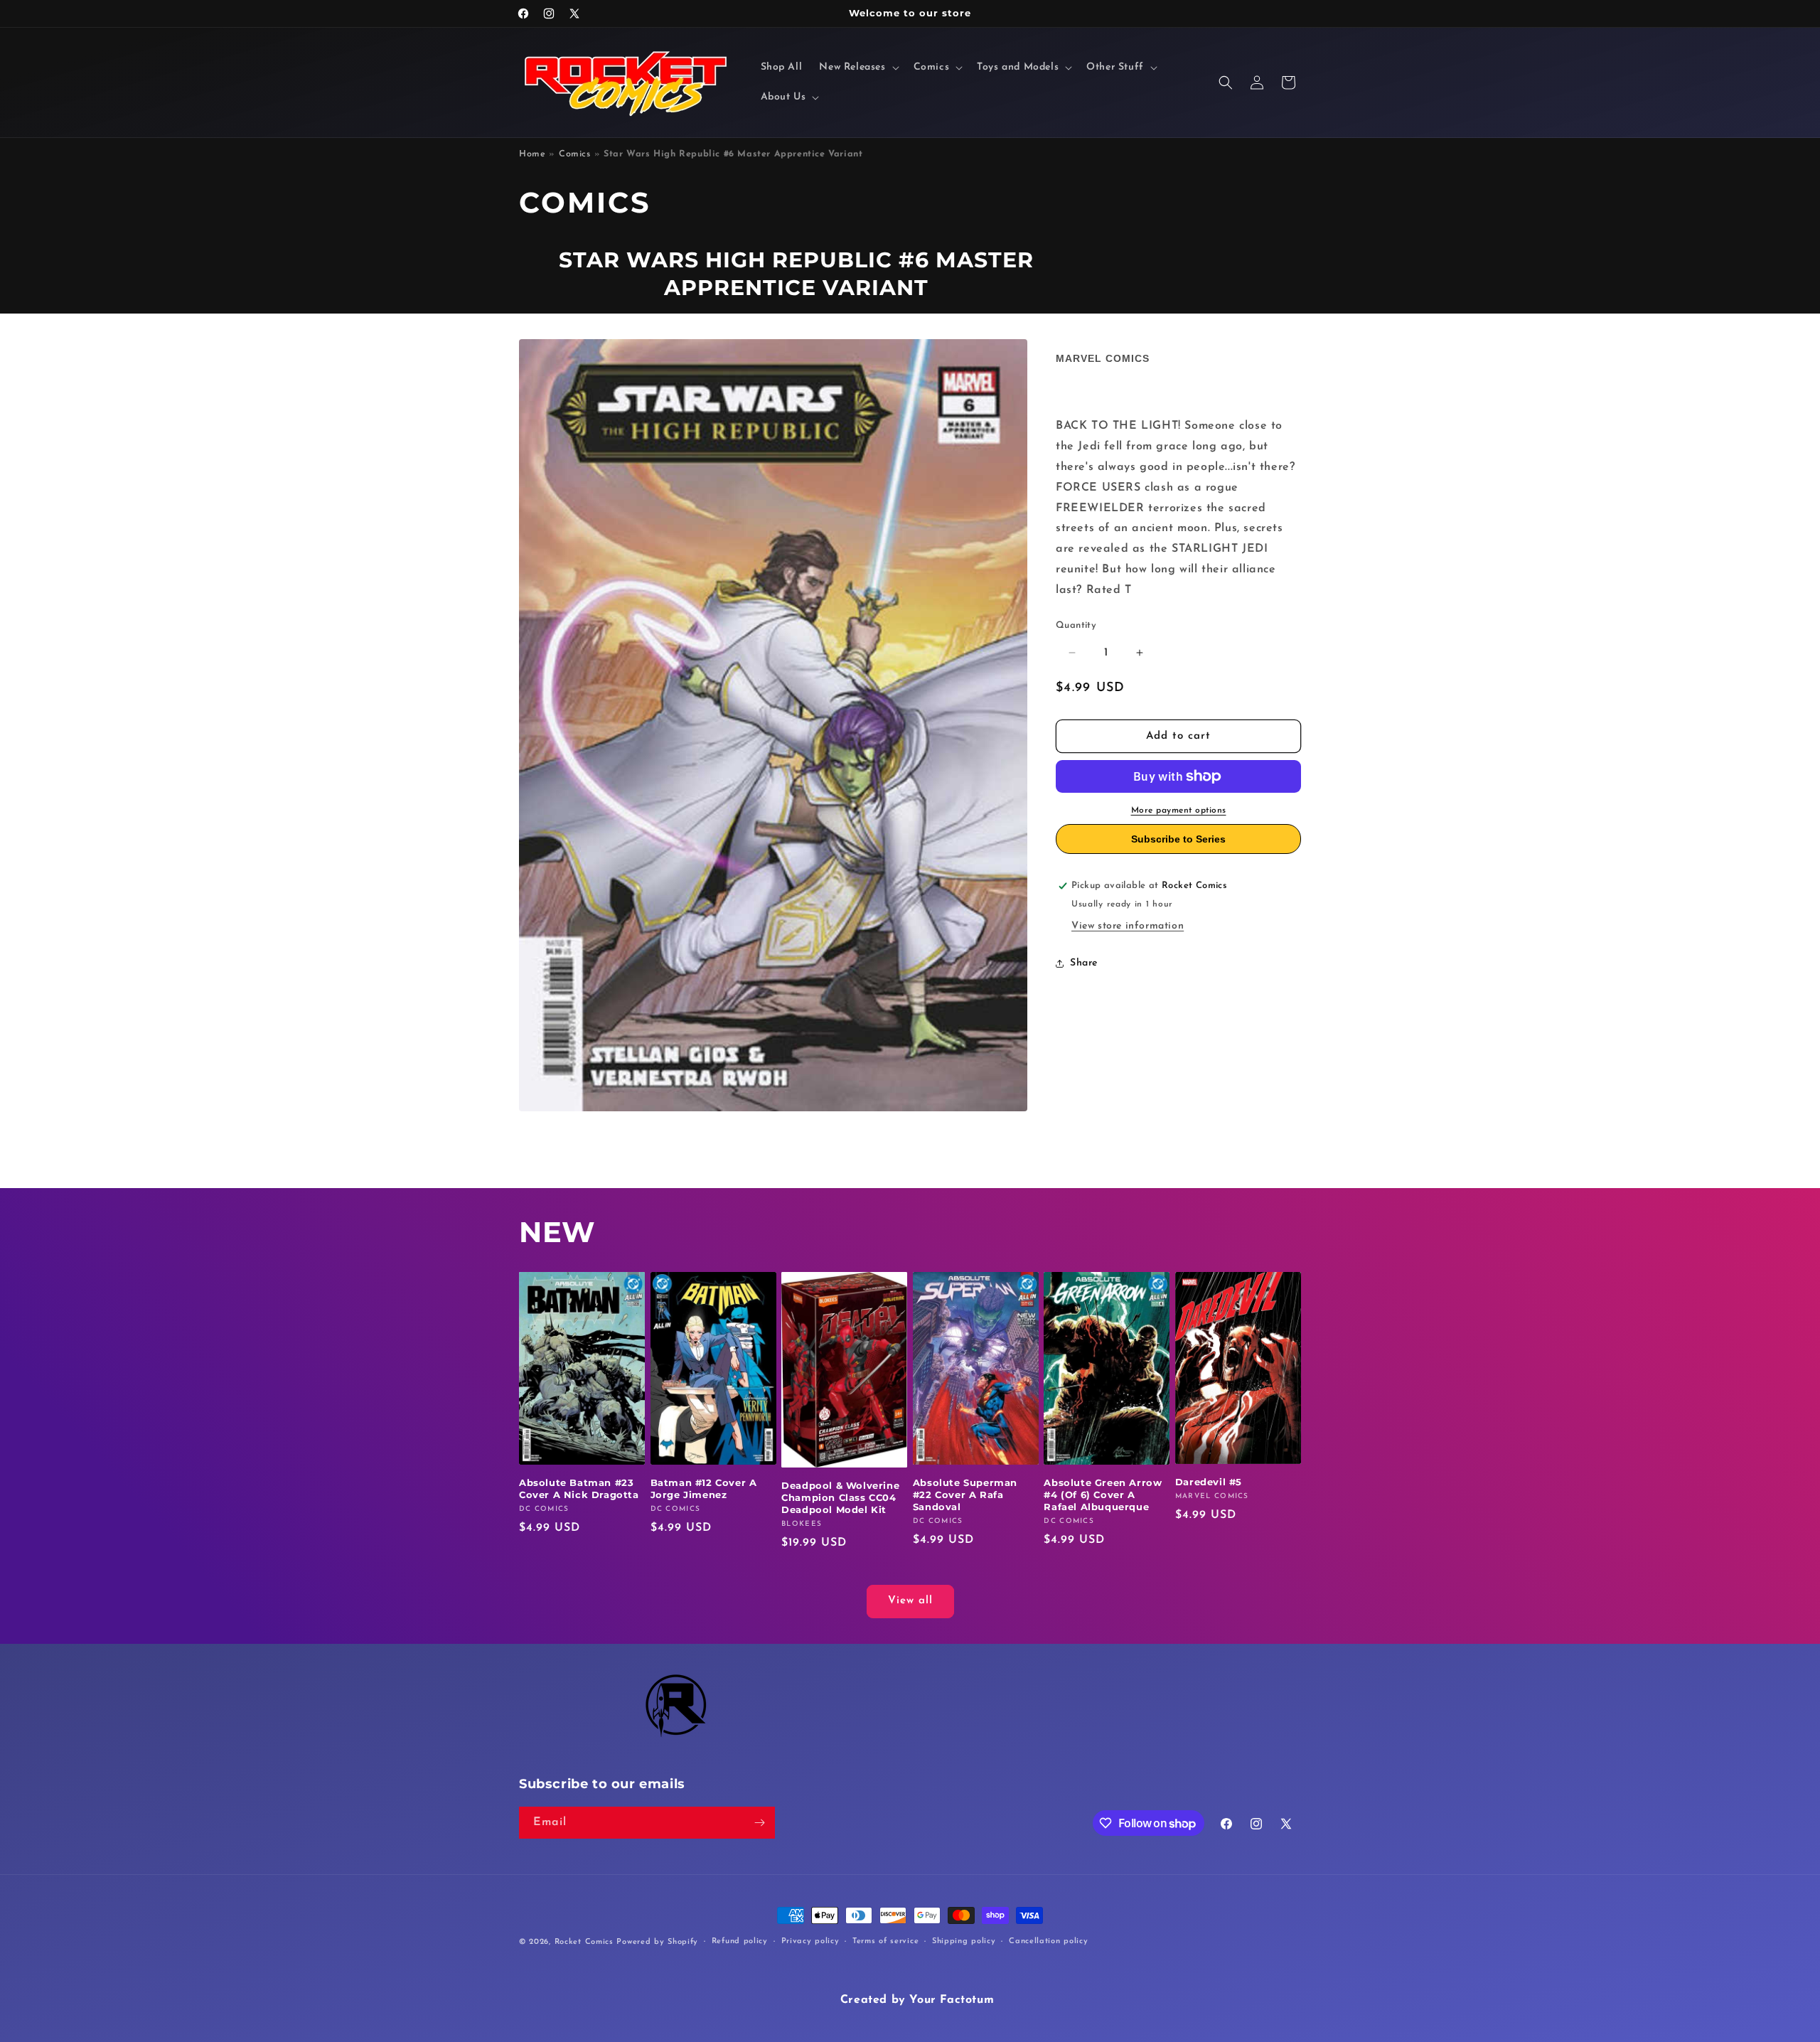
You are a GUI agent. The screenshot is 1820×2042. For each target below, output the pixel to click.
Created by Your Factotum (917, 2000)
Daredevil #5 (1209, 1482)
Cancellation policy (1048, 1941)
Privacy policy (810, 1941)
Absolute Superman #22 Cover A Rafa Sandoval (965, 1495)
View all (910, 1601)
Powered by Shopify (657, 1942)
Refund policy (740, 1941)
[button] (857, 68)
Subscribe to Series (1178, 839)
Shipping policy (964, 1941)
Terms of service (885, 1941)
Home (532, 154)
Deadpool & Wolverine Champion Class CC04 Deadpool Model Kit (840, 1497)
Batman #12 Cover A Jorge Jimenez (704, 1488)
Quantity (1076, 625)
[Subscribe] (759, 1823)
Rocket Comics (584, 1942)
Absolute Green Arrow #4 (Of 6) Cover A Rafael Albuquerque (1103, 1495)
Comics (575, 154)
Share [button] (1084, 963)
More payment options (1179, 811)
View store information (1128, 926)
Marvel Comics (1103, 358)
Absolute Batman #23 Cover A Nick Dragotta (579, 1488)
